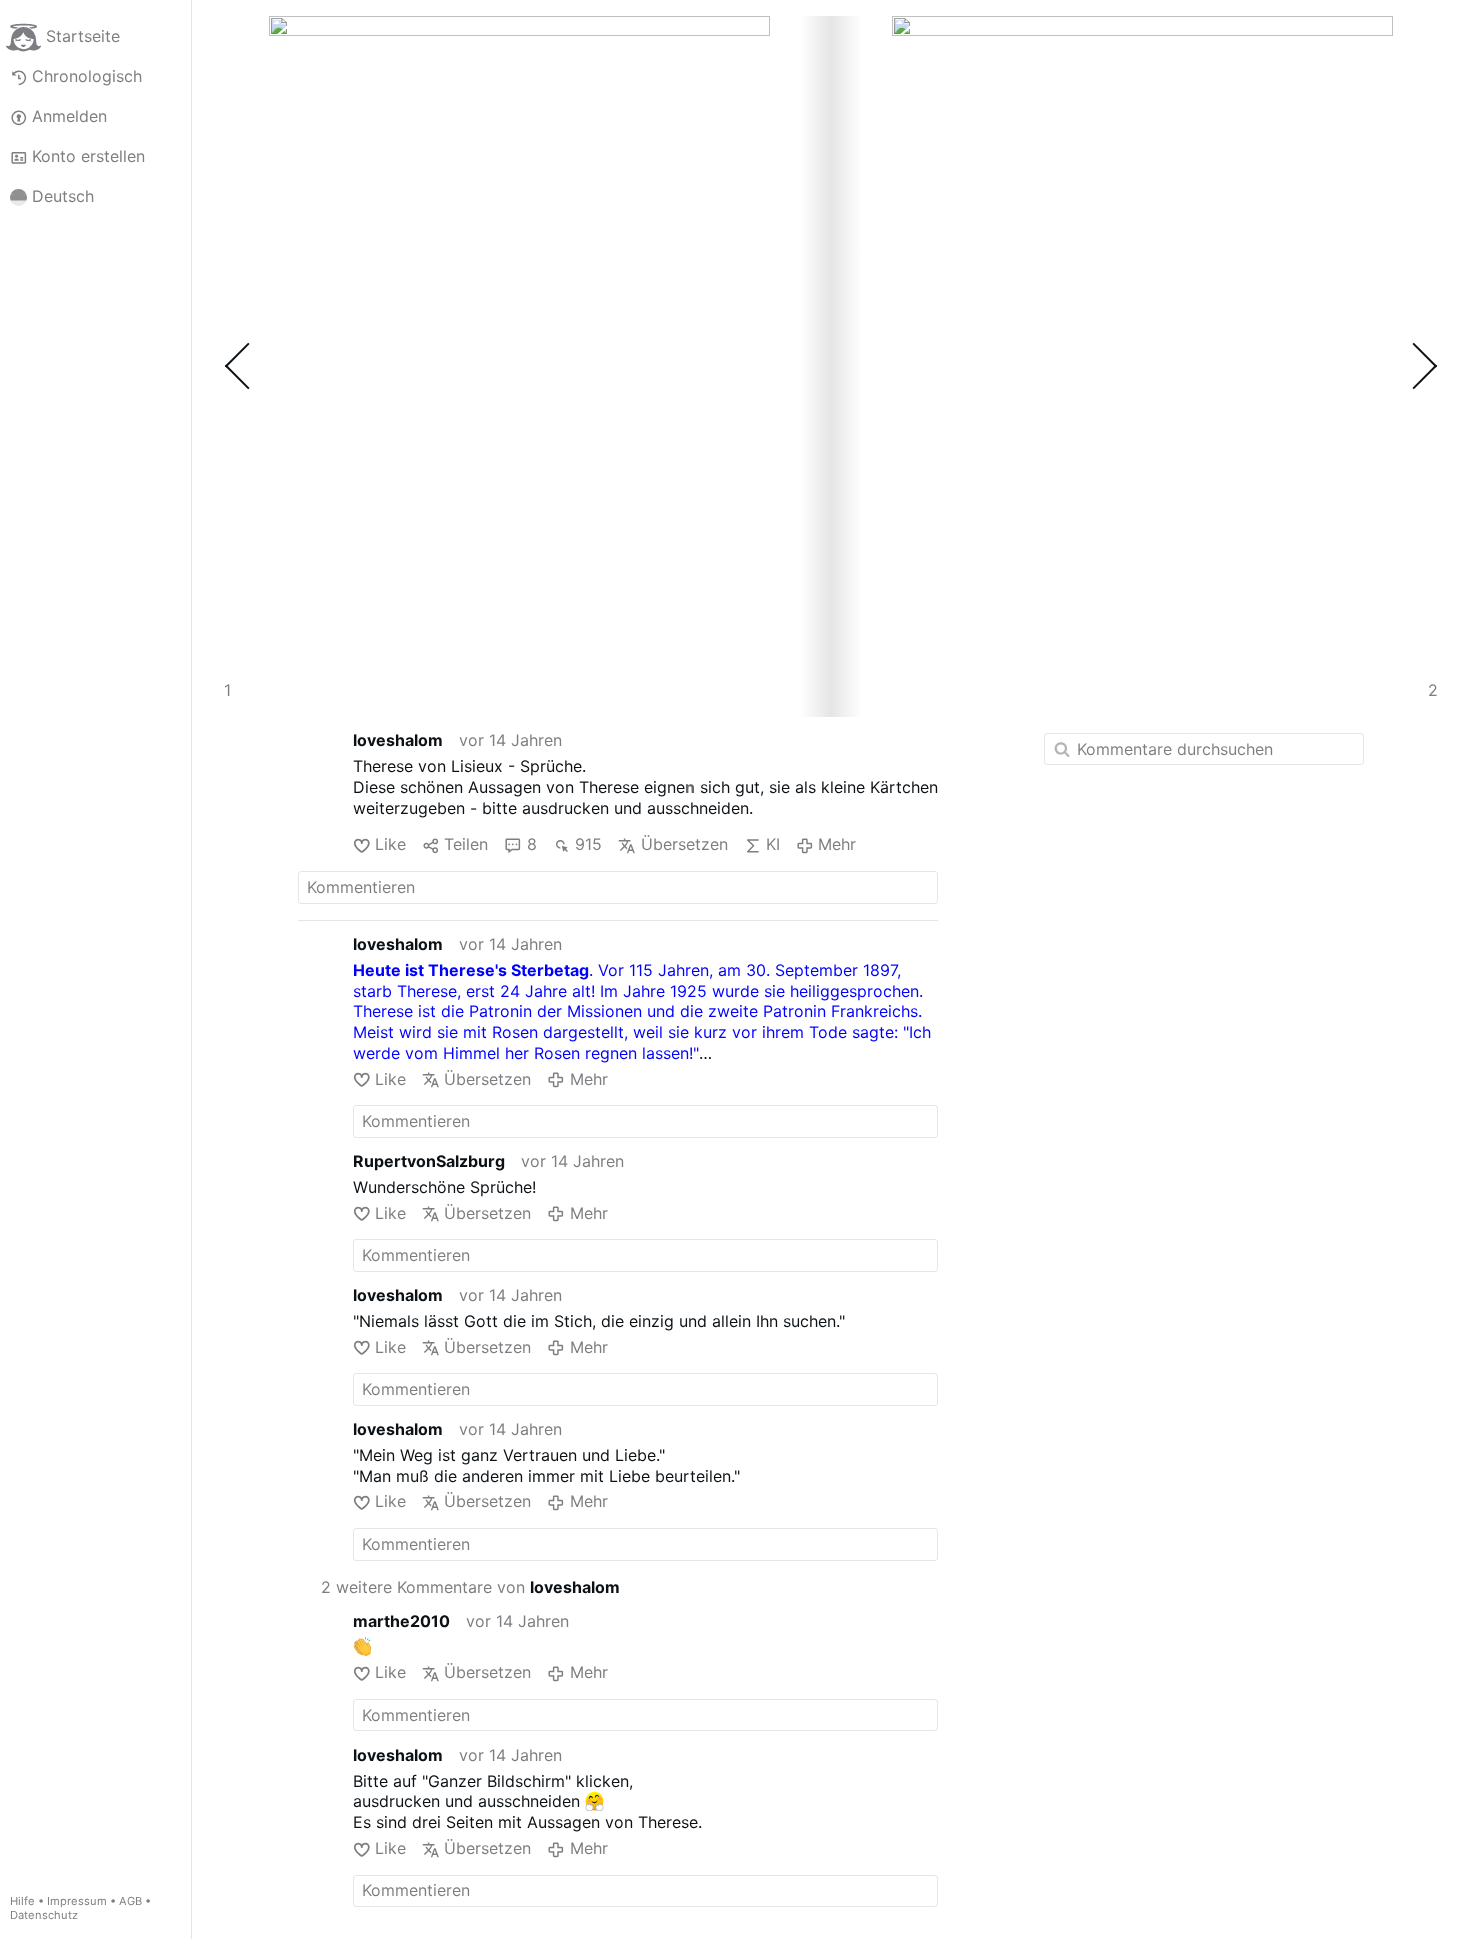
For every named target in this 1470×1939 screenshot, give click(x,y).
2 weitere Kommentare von (470, 1587)
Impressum (77, 1901)
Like (390, 844)
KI (773, 844)
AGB (130, 1901)
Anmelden (69, 116)
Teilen (466, 844)
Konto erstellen (88, 156)
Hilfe (22, 1901)
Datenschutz (44, 1915)
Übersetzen (684, 844)
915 (588, 844)
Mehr (837, 844)
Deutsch (63, 196)
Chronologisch (87, 76)
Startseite (83, 36)
